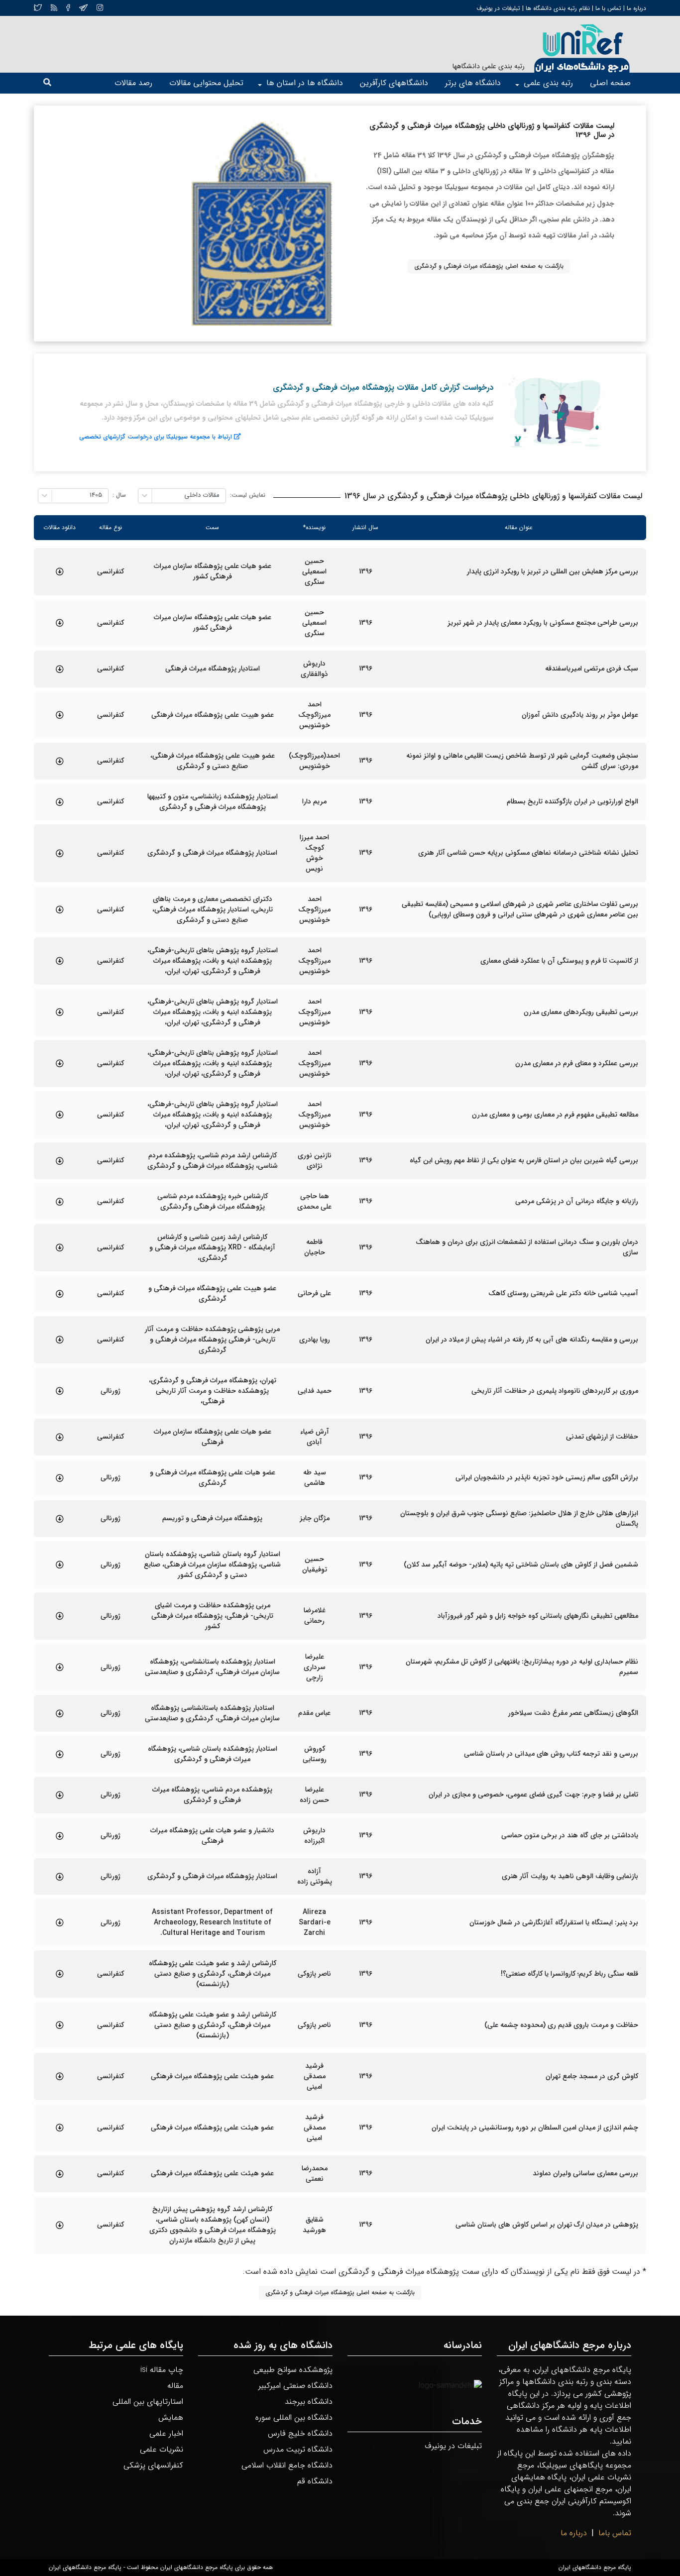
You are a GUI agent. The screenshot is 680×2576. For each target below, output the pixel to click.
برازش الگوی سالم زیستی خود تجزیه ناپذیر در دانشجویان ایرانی (547, 1478)
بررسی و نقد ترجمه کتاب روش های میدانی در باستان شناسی (551, 1754)
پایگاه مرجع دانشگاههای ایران (595, 2568)
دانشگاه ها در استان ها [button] (305, 83)
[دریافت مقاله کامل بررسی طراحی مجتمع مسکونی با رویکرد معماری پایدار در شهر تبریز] (60, 623)
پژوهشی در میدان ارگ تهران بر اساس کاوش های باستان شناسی (547, 2225)
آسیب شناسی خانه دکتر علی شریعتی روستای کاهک (563, 1293)
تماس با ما (607, 8)
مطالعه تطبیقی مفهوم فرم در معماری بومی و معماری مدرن (555, 1115)
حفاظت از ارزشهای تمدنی (602, 1437)
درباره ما (635, 8)
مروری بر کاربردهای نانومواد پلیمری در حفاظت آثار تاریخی (555, 1391)
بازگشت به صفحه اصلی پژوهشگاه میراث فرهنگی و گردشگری (489, 266)
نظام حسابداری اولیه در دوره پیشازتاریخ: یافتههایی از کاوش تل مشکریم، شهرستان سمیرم (522, 1667)
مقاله (175, 2386)
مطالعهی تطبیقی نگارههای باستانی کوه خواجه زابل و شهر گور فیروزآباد (538, 1616)
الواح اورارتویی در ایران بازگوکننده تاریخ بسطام (572, 802)
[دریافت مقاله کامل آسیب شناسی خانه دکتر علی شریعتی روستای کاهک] (60, 1294)
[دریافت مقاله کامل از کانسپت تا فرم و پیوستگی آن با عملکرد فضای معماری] (60, 961)
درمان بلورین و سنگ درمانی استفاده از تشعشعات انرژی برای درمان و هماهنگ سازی (527, 1247)
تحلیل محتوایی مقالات (206, 83)
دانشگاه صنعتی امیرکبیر (295, 2386)
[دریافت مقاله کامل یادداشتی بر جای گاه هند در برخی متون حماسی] (60, 1836)
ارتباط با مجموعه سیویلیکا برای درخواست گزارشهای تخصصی (156, 437)
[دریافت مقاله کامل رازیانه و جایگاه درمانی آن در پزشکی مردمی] (60, 1202)
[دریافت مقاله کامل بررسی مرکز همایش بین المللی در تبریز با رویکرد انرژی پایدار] (60, 571)
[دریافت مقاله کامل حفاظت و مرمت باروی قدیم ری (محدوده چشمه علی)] (60, 2025)
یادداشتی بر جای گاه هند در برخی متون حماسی (570, 1836)
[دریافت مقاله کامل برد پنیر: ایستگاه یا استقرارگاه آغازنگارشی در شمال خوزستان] (60, 1922)
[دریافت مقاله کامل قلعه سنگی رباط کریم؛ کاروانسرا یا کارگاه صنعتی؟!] (60, 1974)
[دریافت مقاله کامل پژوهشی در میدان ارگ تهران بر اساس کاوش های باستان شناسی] (60, 2225)
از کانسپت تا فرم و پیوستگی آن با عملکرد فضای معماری (559, 961)
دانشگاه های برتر (473, 83)
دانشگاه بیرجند (309, 2402)
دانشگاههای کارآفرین (394, 83)
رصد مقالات (133, 83)
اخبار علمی (166, 2433)
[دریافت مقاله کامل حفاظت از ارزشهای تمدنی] (60, 1437)
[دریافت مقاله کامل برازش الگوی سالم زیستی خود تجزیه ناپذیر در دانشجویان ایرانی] (60, 1478)
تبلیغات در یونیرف (498, 8)
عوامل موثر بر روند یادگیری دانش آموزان (580, 715)
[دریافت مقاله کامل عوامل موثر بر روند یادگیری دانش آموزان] (60, 715)
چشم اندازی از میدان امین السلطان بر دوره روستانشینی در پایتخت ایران (535, 2128)
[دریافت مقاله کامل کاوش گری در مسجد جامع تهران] (60, 2076)
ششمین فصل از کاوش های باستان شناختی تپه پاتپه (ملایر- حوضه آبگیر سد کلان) (521, 1565)
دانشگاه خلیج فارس (300, 2433)
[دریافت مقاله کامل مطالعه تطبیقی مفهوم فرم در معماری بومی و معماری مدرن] (60, 1115)
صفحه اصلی (610, 83)
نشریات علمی (162, 2449)
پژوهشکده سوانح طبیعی (293, 2370)
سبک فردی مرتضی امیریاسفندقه (592, 669)
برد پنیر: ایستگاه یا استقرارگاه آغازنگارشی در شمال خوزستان (554, 1923)
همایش (171, 2417)
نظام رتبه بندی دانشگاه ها (558, 8)
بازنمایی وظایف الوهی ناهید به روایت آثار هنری (570, 1876)
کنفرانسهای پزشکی (153, 2465)
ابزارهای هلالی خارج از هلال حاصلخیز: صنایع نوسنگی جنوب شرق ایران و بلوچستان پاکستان (519, 1519)
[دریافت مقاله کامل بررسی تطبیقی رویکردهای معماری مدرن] (60, 1012)
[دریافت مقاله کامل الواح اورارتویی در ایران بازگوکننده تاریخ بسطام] (60, 802)
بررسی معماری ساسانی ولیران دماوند (585, 2174)
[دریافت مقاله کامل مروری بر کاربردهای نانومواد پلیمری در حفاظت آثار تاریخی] (60, 1391)
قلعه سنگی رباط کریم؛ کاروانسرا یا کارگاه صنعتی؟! (569, 1974)
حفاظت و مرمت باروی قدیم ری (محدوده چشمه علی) (561, 2025)
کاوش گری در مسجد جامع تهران (592, 2076)
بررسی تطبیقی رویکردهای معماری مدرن (581, 1012)
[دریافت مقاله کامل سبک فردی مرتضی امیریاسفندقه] (60, 669)
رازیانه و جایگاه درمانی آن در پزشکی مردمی (577, 1201)
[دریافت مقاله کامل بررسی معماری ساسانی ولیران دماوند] (60, 2174)
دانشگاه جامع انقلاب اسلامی (287, 2465)
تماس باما (615, 2533)
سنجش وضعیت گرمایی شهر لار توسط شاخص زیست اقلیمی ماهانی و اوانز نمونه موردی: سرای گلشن (522, 761)
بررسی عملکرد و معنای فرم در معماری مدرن (577, 1064)
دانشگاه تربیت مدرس (298, 2449)
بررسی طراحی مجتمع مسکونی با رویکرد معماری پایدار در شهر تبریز (543, 623)
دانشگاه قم (315, 2481)
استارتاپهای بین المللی (148, 2402)
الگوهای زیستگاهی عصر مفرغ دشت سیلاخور (573, 1713)
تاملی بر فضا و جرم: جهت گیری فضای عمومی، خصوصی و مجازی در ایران (533, 1795)
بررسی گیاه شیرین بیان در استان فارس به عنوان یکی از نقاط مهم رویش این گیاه (524, 1161)
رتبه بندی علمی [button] (548, 83)
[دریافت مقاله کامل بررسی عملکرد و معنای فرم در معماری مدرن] (60, 1063)
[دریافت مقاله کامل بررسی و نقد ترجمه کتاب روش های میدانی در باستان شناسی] (60, 1754)
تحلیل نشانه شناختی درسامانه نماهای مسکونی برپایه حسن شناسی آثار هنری (528, 853)
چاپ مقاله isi (162, 2370)
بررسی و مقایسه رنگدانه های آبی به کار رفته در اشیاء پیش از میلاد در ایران (532, 1340)
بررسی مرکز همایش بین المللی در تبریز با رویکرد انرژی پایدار (553, 572)
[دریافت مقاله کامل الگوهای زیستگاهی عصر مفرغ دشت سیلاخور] (60, 1713)
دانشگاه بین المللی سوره (294, 2417)
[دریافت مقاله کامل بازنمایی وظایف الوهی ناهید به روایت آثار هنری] (60, 1877)
